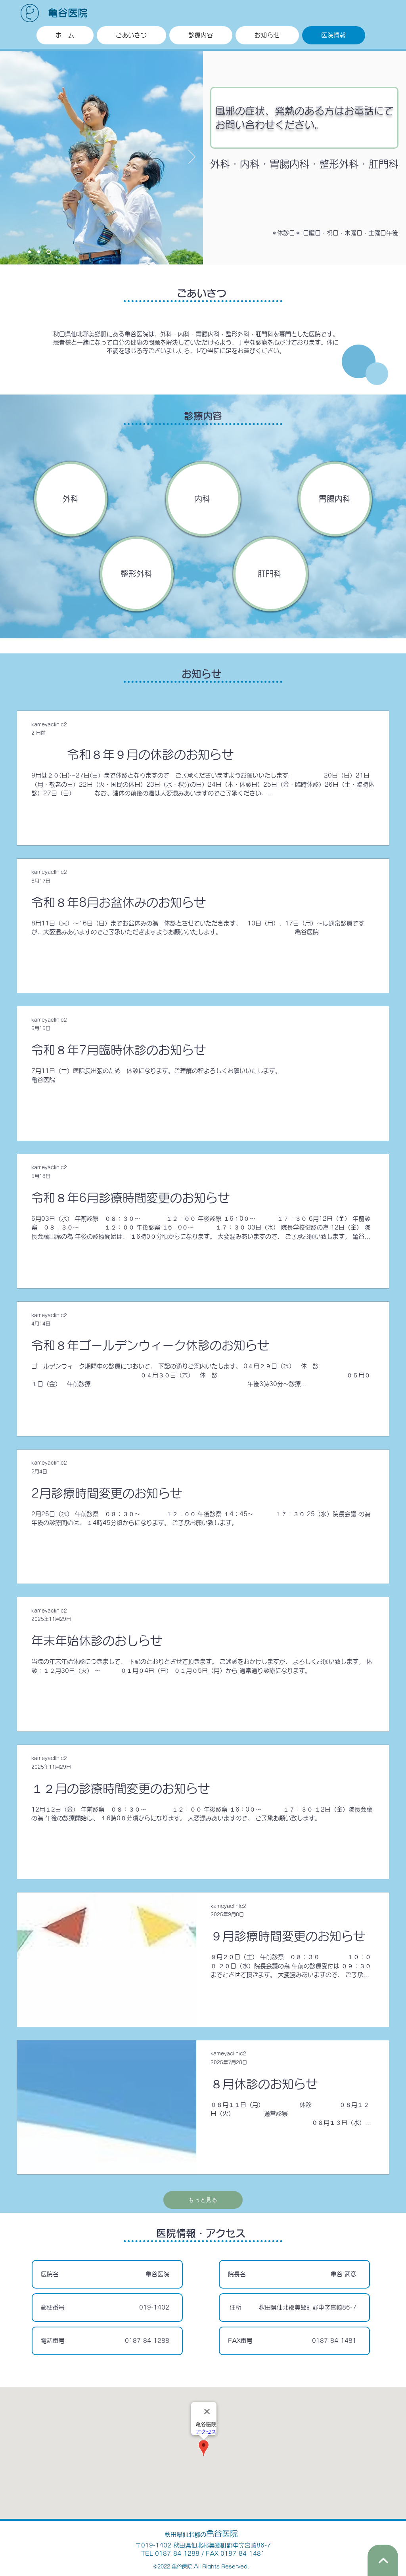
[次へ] (192, 157)
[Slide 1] (30, 252)
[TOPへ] (383, 2560)
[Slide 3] (49, 252)
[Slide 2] (39, 252)
